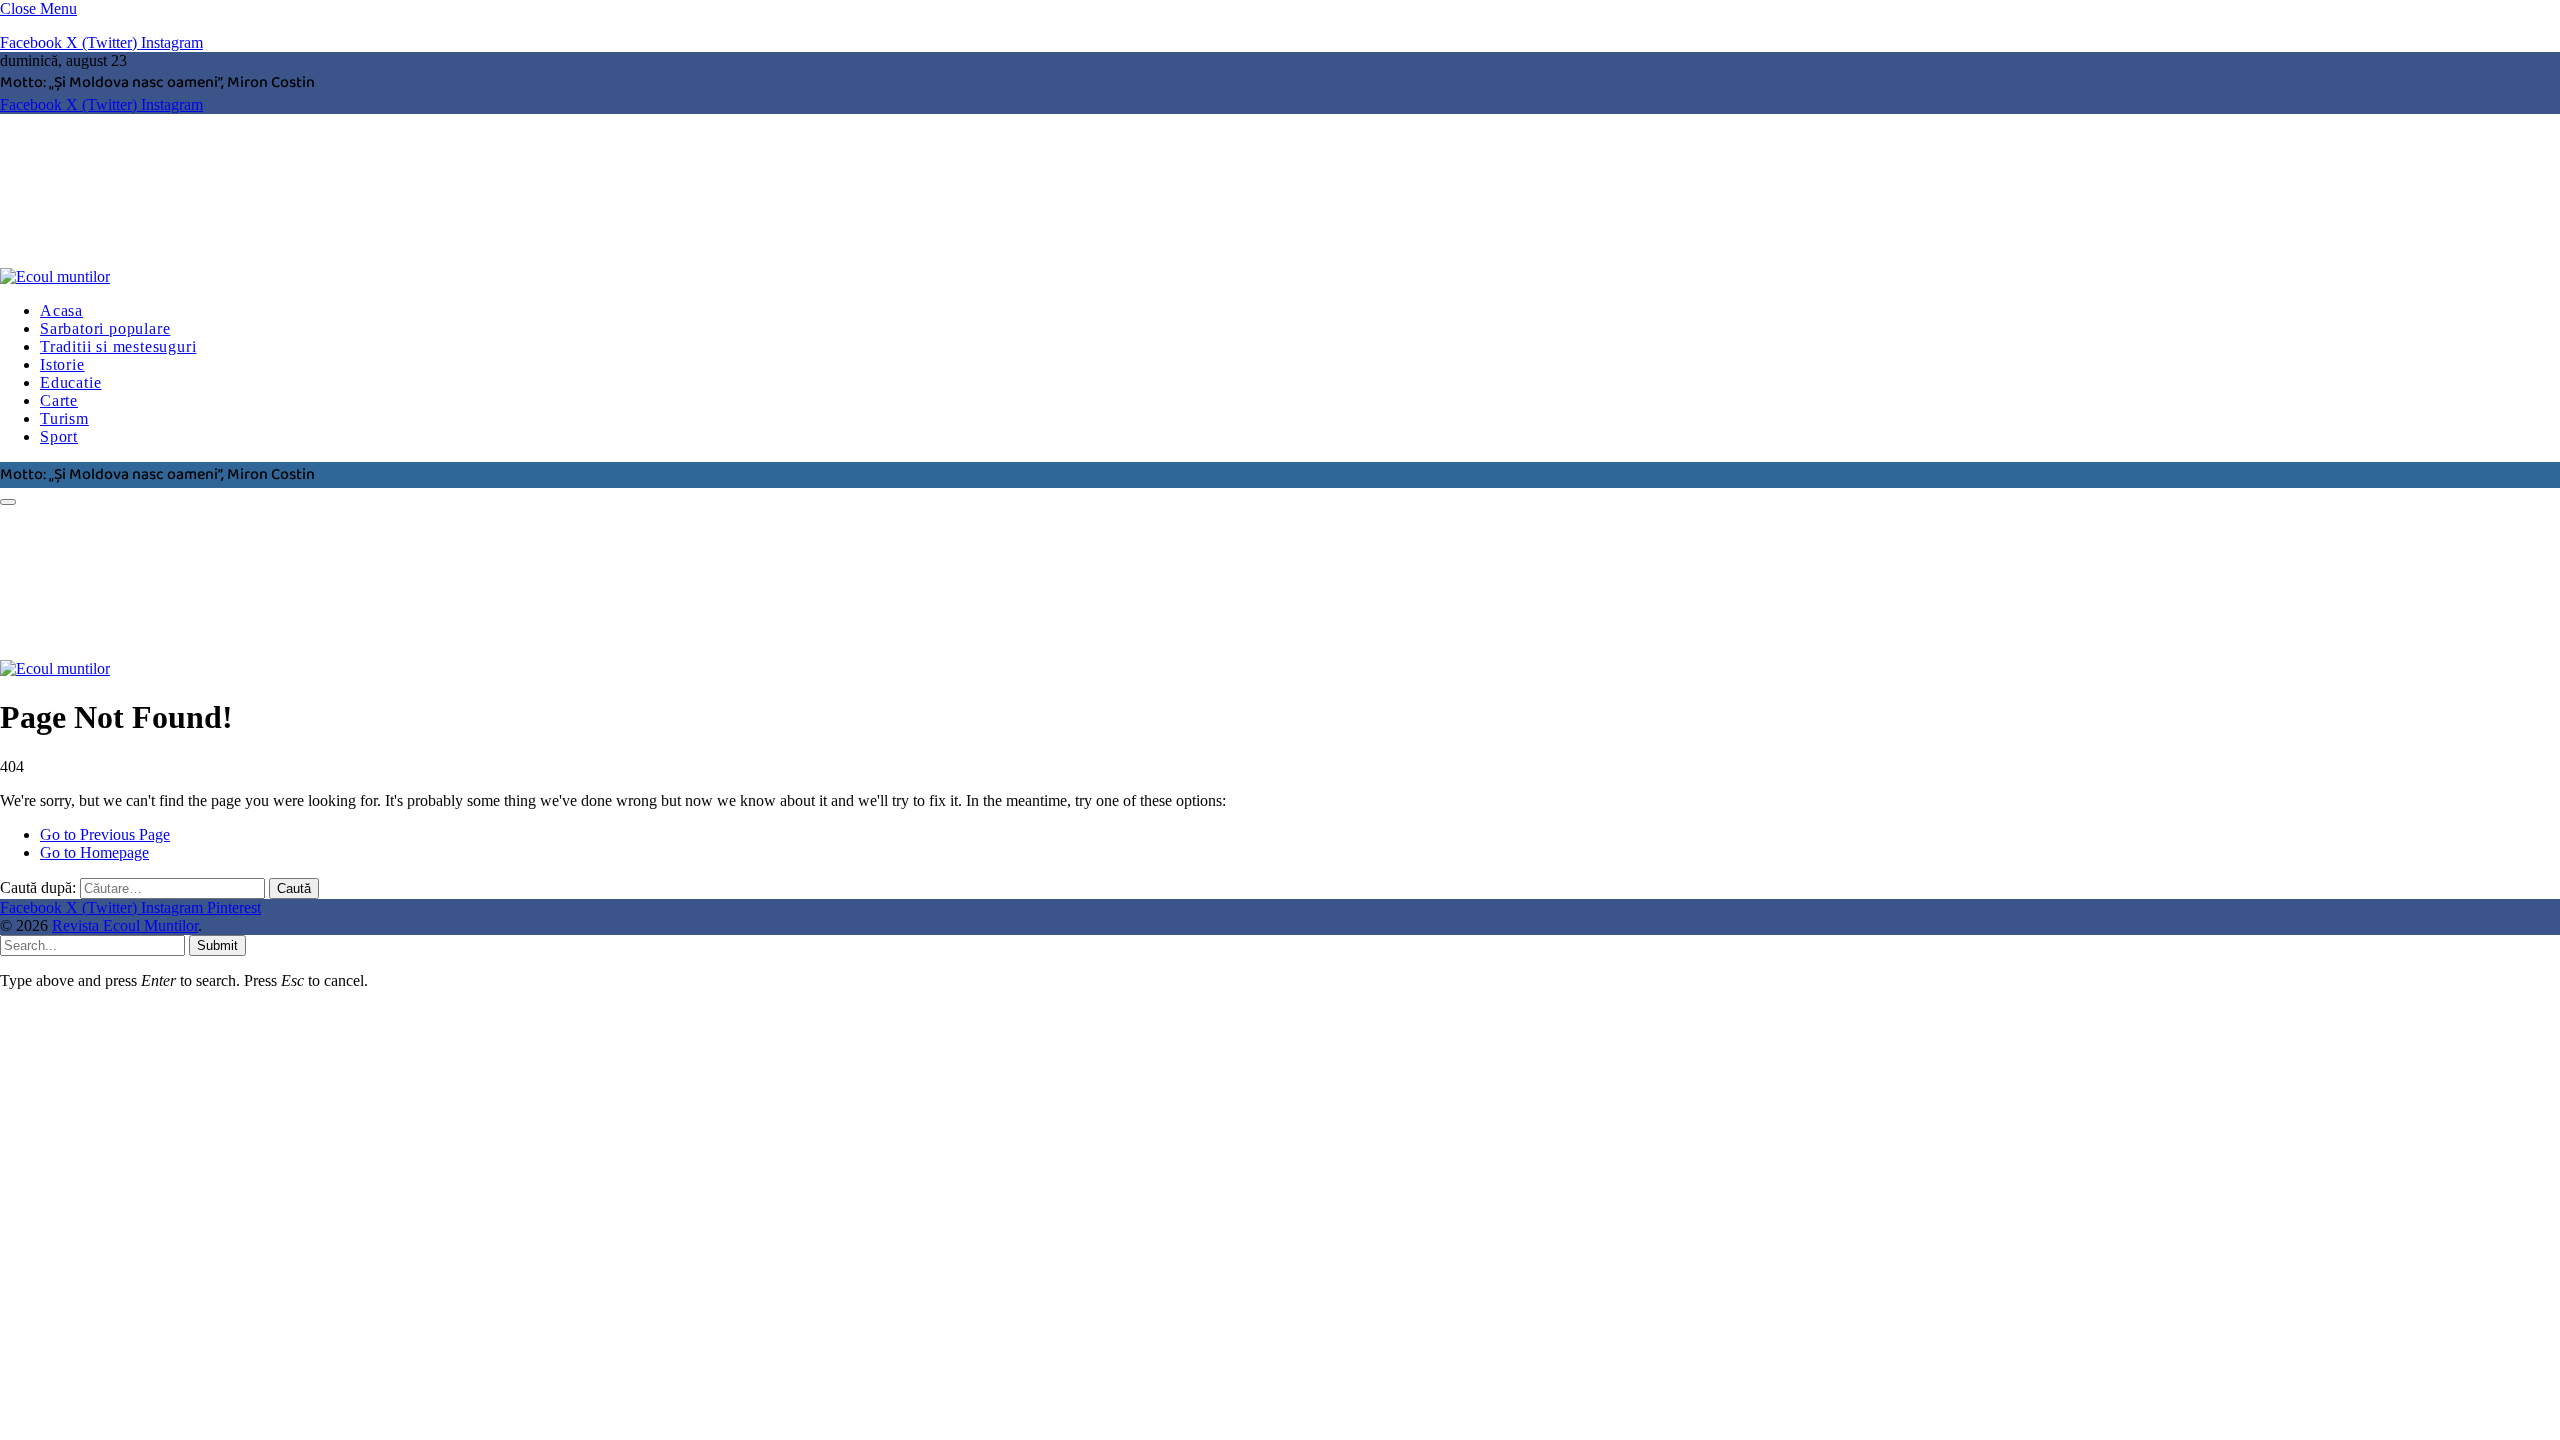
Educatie (70, 382)
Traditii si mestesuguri (118, 346)
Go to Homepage (94, 852)
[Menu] (8, 502)
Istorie (62, 364)
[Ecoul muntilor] (305, 276)
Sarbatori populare (105, 328)
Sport (59, 436)
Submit (217, 945)
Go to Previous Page (105, 834)
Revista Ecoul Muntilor (125, 925)
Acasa (61, 310)
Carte (59, 400)
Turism (64, 418)
